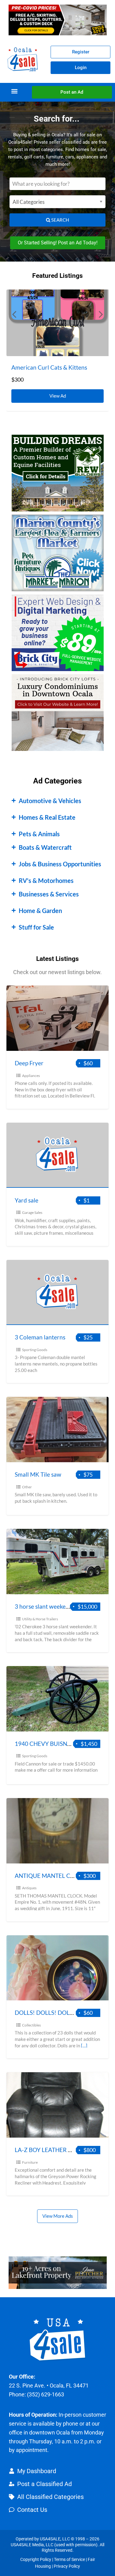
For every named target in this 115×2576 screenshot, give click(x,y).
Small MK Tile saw (38, 1474)
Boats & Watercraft (45, 847)
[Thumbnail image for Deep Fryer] (58, 1018)
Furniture (30, 2162)
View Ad (59, 394)
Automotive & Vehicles (50, 801)
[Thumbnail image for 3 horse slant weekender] (58, 1562)
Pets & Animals (39, 834)
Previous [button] (14, 314)
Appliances (31, 1076)
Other (27, 1487)
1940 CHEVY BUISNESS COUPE (56, 1744)
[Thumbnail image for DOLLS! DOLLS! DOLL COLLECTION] (58, 1968)
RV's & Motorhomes (46, 880)
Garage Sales (32, 1212)
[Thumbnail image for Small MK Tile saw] (58, 1430)
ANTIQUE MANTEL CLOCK (50, 1876)
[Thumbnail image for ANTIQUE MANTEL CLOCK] (58, 1831)
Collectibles (31, 2025)
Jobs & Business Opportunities (60, 864)
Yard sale (27, 1200)
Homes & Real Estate (47, 817)
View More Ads (58, 2216)
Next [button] (101, 314)
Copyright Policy (36, 2559)
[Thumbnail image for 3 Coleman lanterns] (58, 1293)
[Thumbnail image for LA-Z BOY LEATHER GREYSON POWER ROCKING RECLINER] (58, 2105)
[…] (84, 2046)
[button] (14, 91)
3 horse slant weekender (46, 1606)
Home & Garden (40, 911)
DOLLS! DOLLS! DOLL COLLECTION (62, 2013)
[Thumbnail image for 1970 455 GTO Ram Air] (58, 323)
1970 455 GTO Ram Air (41, 367)
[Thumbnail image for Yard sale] (58, 1155)
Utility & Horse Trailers (40, 1619)
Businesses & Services (49, 894)
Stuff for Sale (36, 927)
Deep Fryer (29, 1063)
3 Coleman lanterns (40, 1337)
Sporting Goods (35, 1350)
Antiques (29, 1888)
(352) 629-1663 (46, 2394)
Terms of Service (69, 2559)
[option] (58, 350)
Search (60, 220)
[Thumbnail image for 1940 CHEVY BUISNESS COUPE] (58, 1699)
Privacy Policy (67, 2566)
